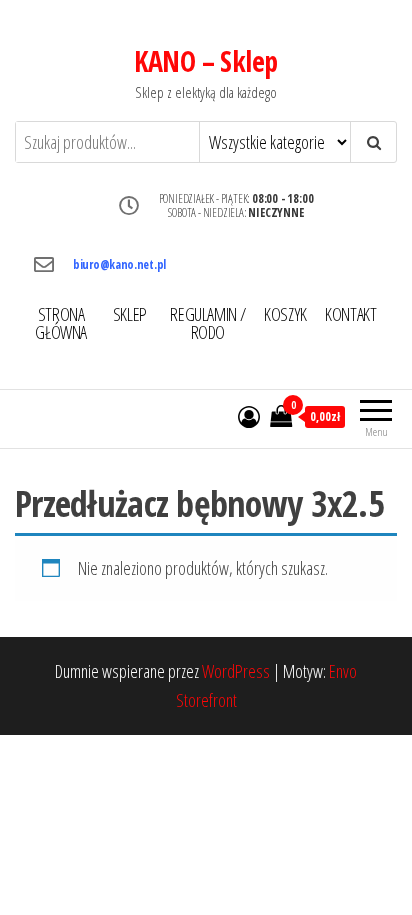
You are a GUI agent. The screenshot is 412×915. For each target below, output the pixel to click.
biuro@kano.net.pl (119, 264)
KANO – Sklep (205, 61)
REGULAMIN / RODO (207, 323)
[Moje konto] (249, 416)
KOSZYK (285, 314)
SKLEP (130, 314)
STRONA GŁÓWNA (61, 323)
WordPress (236, 671)
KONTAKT (350, 314)
